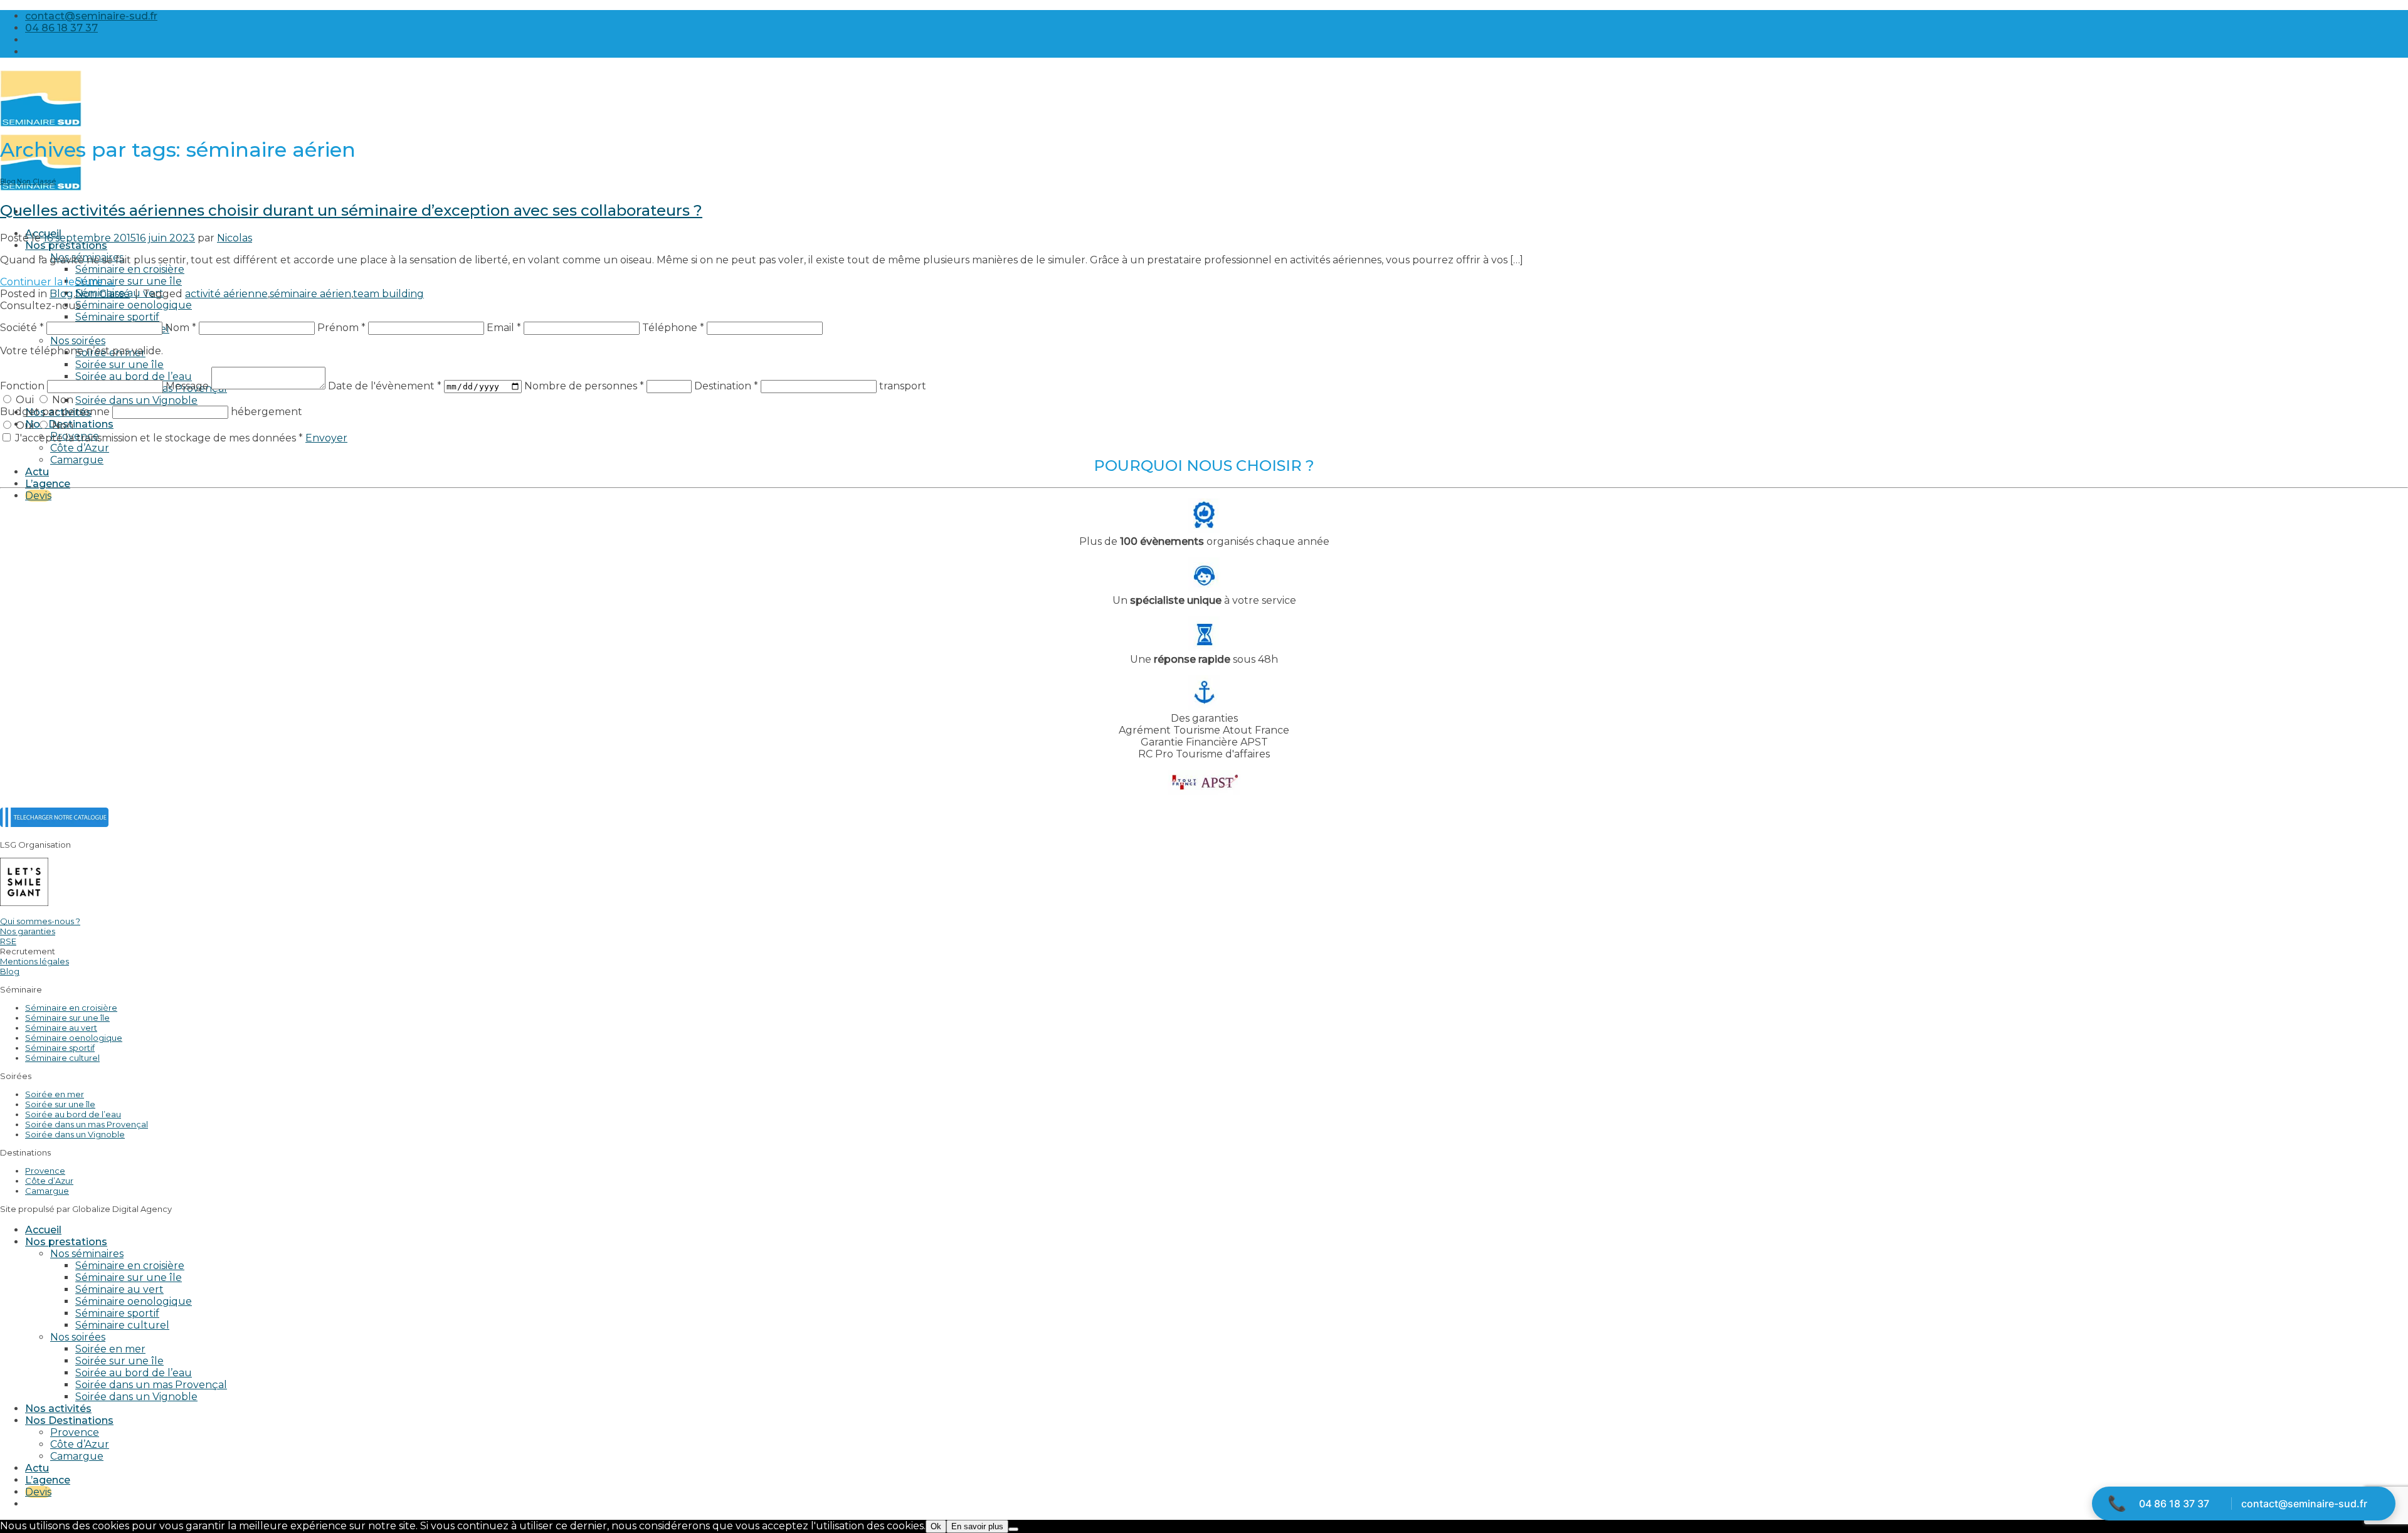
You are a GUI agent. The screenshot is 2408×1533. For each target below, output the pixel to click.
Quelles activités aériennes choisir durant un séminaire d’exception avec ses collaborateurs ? (351, 210)
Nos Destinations (69, 1420)
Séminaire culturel (62, 1058)
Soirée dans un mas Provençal (87, 1124)
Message (188, 386)
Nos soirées (78, 341)
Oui (25, 400)
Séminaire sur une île (129, 281)
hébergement (267, 412)
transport (903, 386)
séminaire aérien (310, 294)
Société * (22, 328)
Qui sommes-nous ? (40, 921)
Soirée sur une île (119, 365)
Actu (37, 472)
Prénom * (341, 328)
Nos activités (58, 1409)
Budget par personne (56, 412)
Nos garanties (28, 931)
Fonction (24, 386)
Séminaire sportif (117, 317)
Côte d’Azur (80, 448)
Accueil (43, 1230)
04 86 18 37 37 (2174, 1504)
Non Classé (36, 182)
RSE (8, 941)
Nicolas (235, 238)
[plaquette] (54, 824)
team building (388, 294)
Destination (726, 386)
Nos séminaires (87, 1254)
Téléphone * (673, 328)
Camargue (77, 460)
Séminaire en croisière (130, 269)
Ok (936, 1526)
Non (61, 400)
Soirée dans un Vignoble (136, 400)
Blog (8, 182)
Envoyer (326, 438)
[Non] (1013, 1529)
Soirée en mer (55, 1094)
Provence (45, 1171)
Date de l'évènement (385, 386)
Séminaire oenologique (134, 305)
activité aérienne (226, 294)
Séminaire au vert (61, 1028)
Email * (504, 328)
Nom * (181, 328)
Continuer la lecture (58, 282)
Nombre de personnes (584, 386)
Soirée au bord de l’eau (134, 377)
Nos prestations (66, 245)
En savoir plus (977, 1526)
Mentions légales (34, 961)
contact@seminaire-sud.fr (2304, 1504)
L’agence (48, 484)
